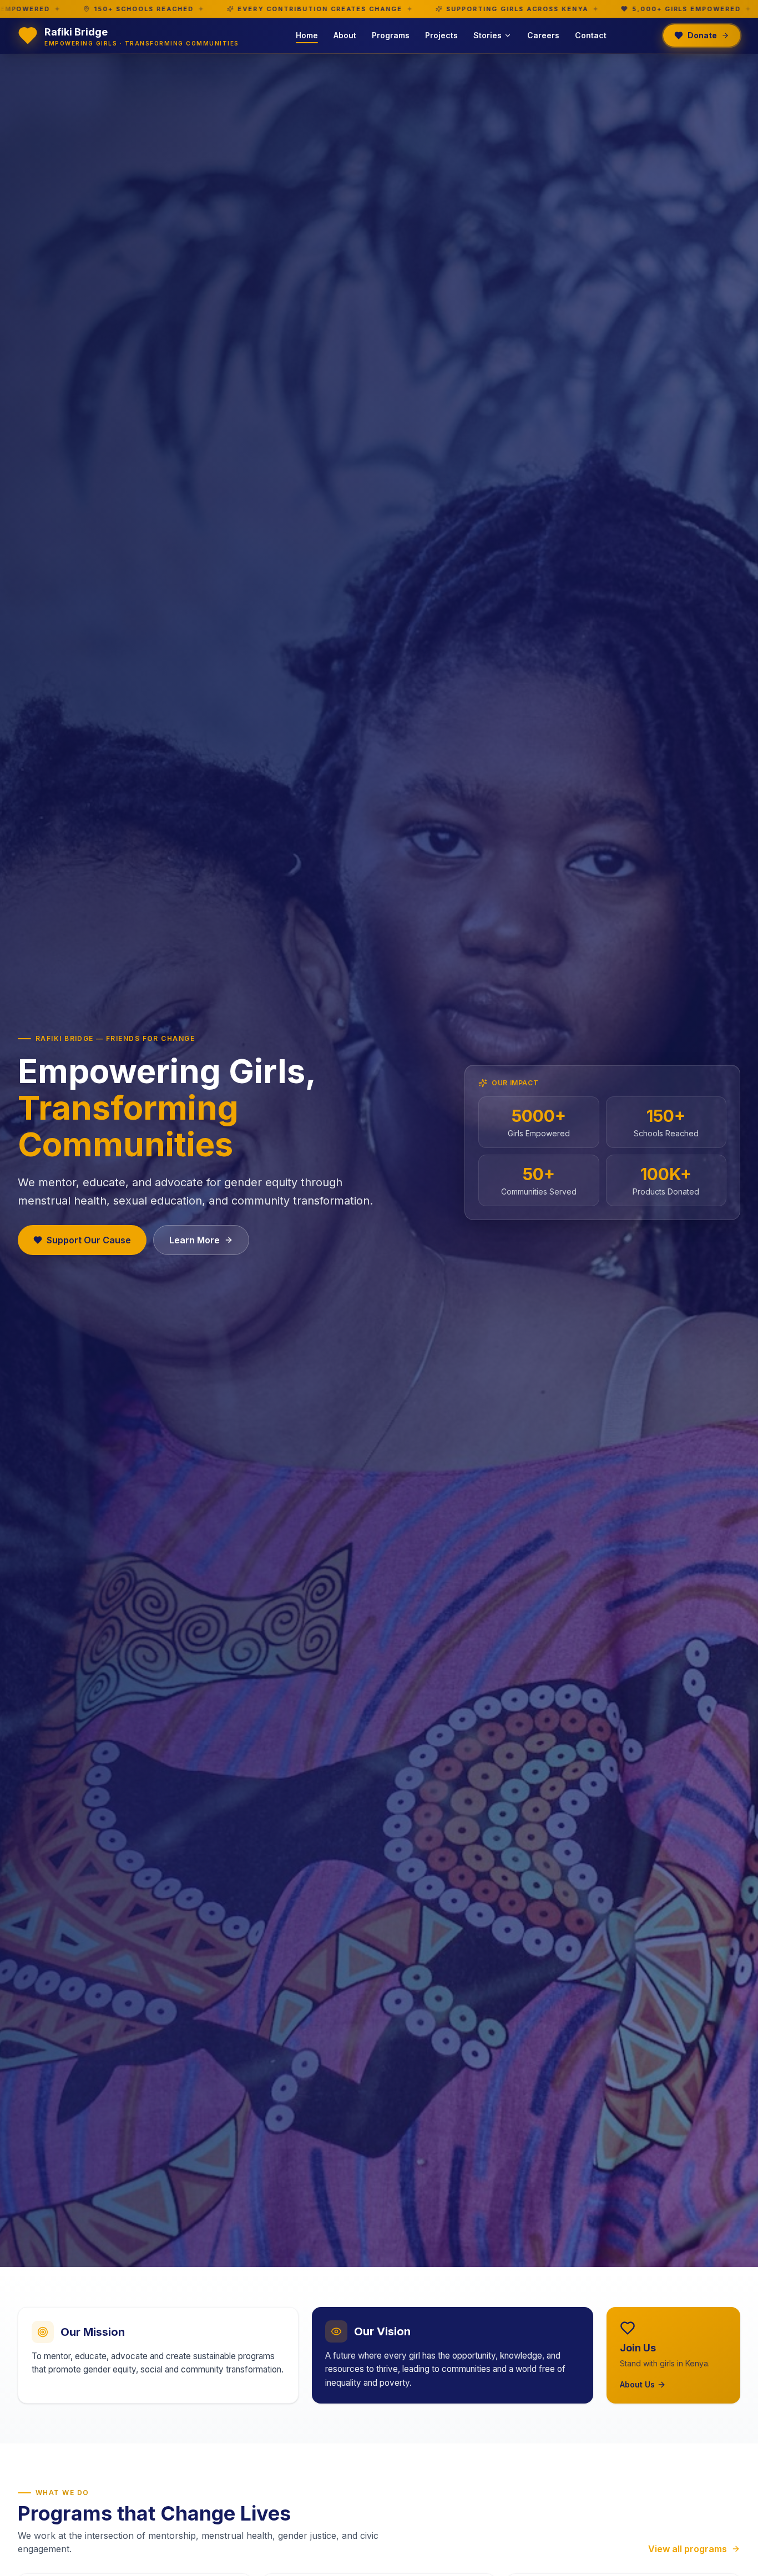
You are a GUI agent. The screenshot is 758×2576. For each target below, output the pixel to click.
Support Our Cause (89, 1240)
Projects (441, 35)
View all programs (688, 2549)
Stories (487, 35)
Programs (391, 35)
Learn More (194, 1240)
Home (307, 35)
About (345, 35)
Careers (543, 35)
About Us (637, 2384)
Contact (591, 35)
